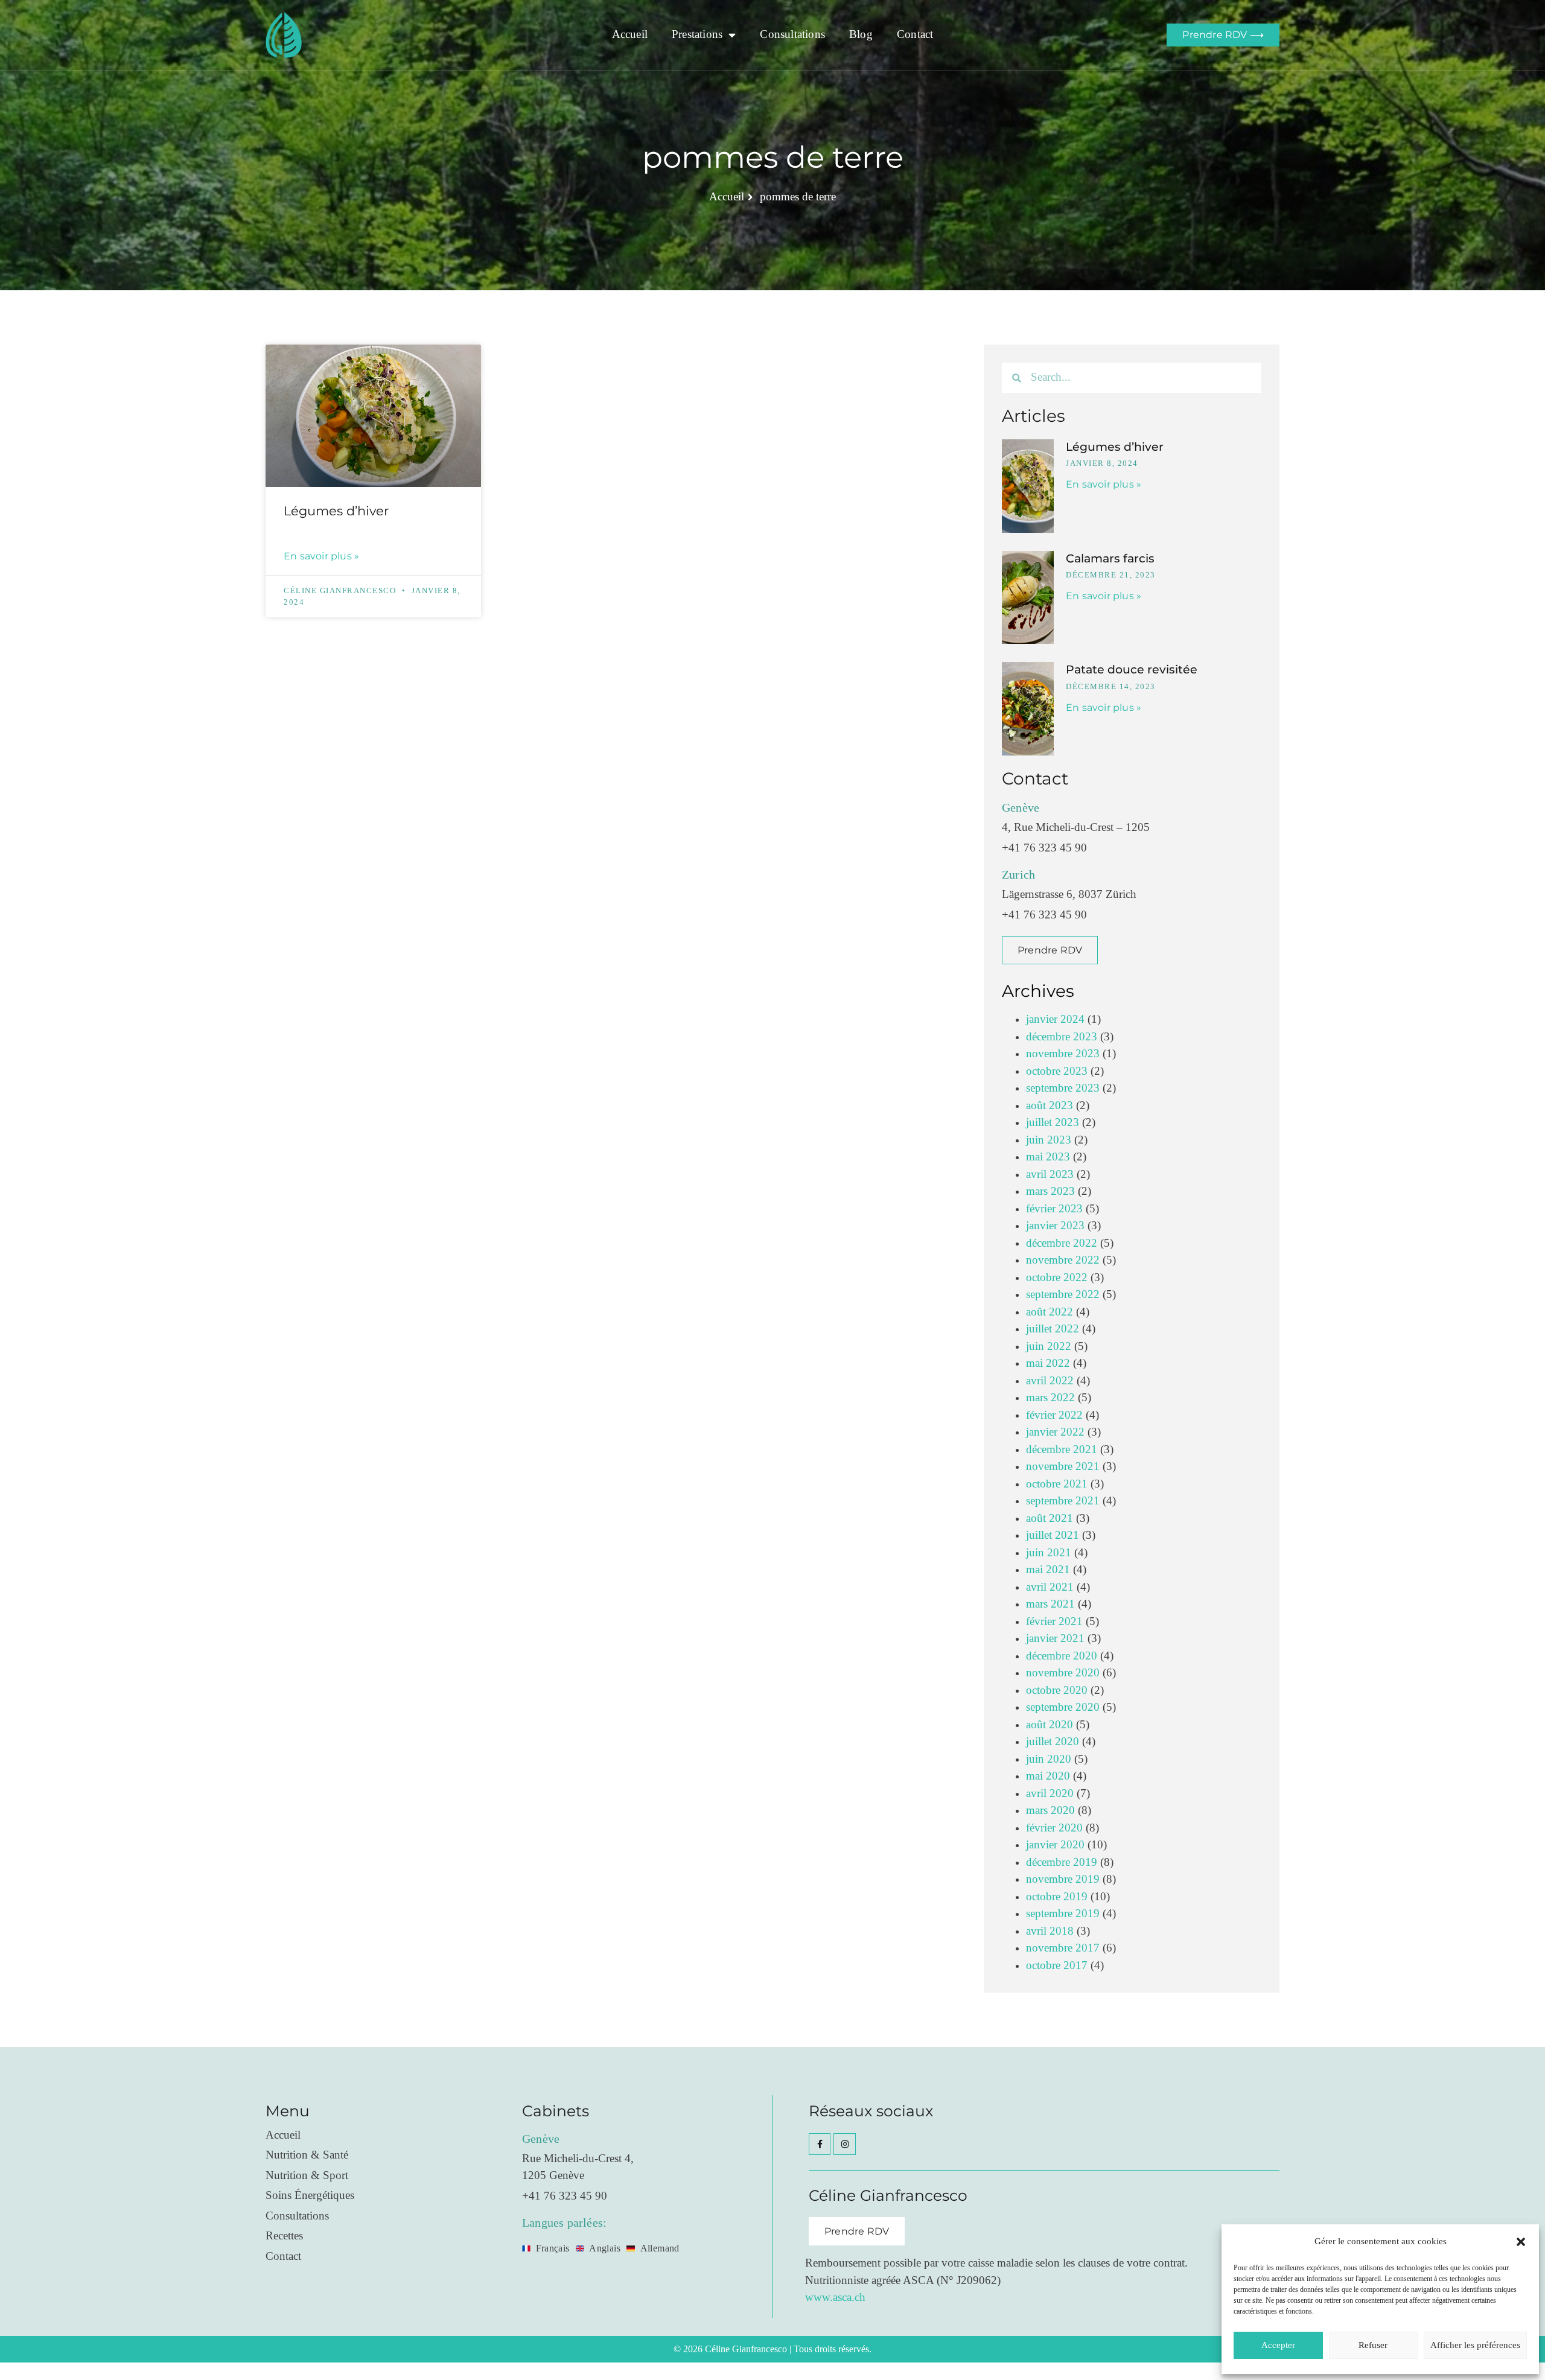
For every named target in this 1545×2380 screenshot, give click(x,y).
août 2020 (1050, 1725)
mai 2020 (1048, 1776)
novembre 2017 (1063, 1948)
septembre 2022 (1063, 1295)
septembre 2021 (1063, 1501)
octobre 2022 (1057, 1278)
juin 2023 (1049, 1140)
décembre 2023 (1062, 1037)
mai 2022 (1048, 1363)
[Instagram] (844, 2144)
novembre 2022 (1063, 1260)
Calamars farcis (1110, 558)
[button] (1521, 2242)
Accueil (630, 35)
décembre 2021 (1062, 1450)
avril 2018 (1050, 1931)
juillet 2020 (1053, 1742)
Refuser (1373, 2345)
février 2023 (1054, 1209)
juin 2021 (1049, 1553)
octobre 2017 (1057, 1966)
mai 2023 (1048, 1157)
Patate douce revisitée (1132, 670)
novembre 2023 (1063, 1054)
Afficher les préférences (1475, 2345)
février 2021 (1054, 1622)
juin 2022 (1049, 1347)
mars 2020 (1050, 1811)
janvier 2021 (1055, 1639)
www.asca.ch (835, 2298)
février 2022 (1054, 1415)
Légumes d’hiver (336, 511)
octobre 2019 (1057, 1897)
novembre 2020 (1063, 1673)
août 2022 (1050, 1312)
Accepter (1278, 2345)
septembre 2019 (1063, 1914)
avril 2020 (1050, 1794)
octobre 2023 (1057, 1071)
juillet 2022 (1053, 1329)
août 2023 (1050, 1106)
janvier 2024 (1055, 1020)
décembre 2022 (1062, 1243)
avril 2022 (1050, 1381)
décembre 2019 (1062, 1863)
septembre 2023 (1063, 1088)
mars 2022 (1050, 1398)
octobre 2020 (1057, 1691)
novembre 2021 (1063, 1467)
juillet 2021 (1053, 1535)
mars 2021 (1050, 1604)
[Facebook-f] (820, 2144)
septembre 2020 (1063, 1707)
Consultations (792, 35)
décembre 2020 (1062, 1656)
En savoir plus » (321, 556)
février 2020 (1054, 1828)
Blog (861, 35)
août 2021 (1050, 1519)
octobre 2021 (1057, 1484)
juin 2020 (1049, 1759)
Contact (915, 35)
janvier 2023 (1055, 1226)
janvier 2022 (1055, 1432)
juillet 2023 (1053, 1123)
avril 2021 (1050, 1587)
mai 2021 (1048, 1570)
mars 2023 (1050, 1192)
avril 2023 (1050, 1175)
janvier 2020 (1055, 1845)
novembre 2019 (1063, 1879)
